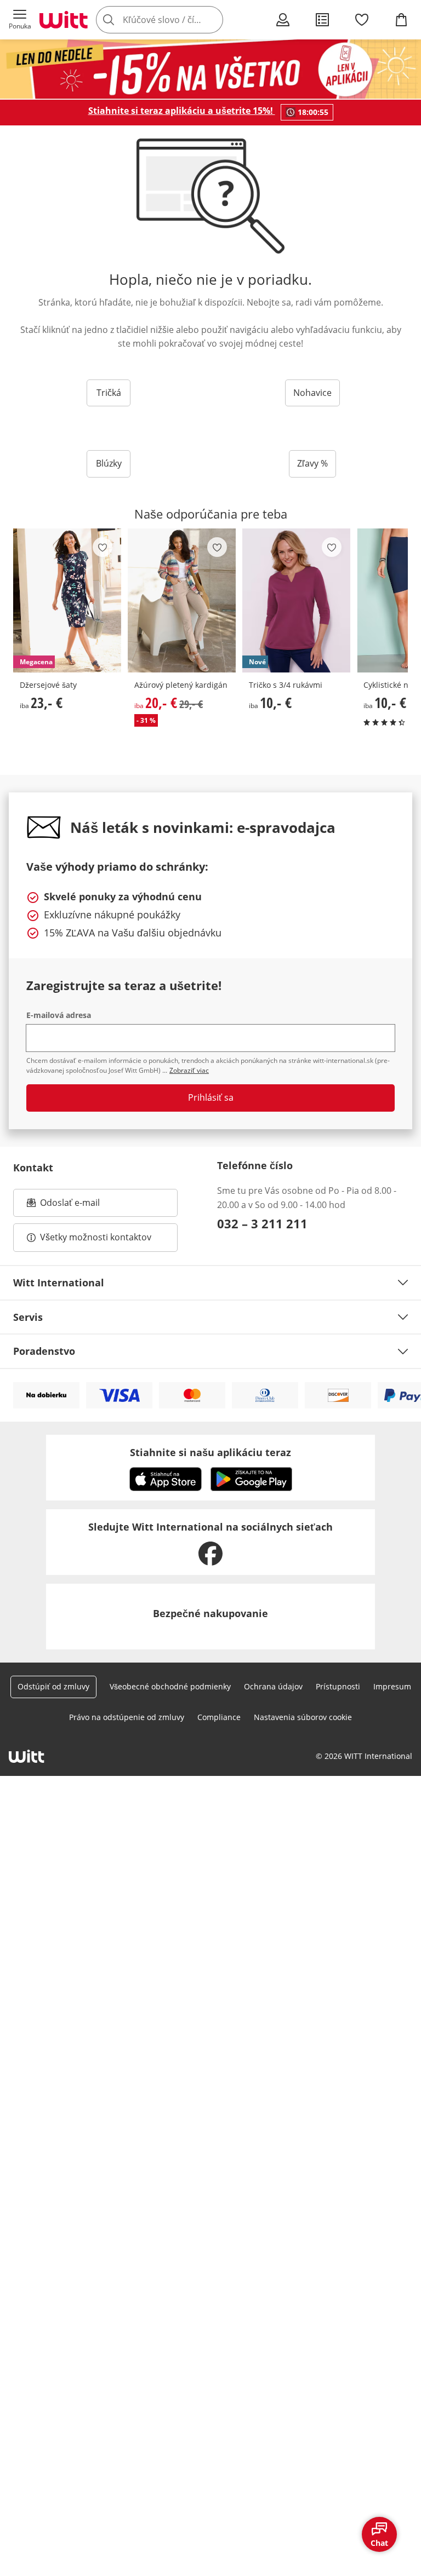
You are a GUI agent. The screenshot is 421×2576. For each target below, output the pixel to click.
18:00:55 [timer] (313, 112)
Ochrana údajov (273, 1686)
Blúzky (109, 463)
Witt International (59, 1283)
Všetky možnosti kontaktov (96, 1237)
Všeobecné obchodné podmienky (170, 1686)
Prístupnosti (338, 1686)
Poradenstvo (44, 1351)
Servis (28, 1317)
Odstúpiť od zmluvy (53, 1686)
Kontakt (33, 1168)
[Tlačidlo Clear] (212, 20)
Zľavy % (312, 463)
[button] (20, 20)
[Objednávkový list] (322, 20)
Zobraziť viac (189, 1070)
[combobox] (175, 20)
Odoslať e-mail (81, 1206)
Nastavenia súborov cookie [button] (303, 1717)
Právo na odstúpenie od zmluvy (127, 1717)
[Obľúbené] (362, 20)
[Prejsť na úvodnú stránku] (64, 20)
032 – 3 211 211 (262, 1223)
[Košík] (401, 20)
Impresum (392, 1686)
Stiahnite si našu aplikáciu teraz (210, 1452)
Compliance (219, 1717)
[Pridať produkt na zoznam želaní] (103, 547)
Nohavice (312, 393)
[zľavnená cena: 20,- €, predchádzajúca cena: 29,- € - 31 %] (182, 601)
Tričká (109, 393)
